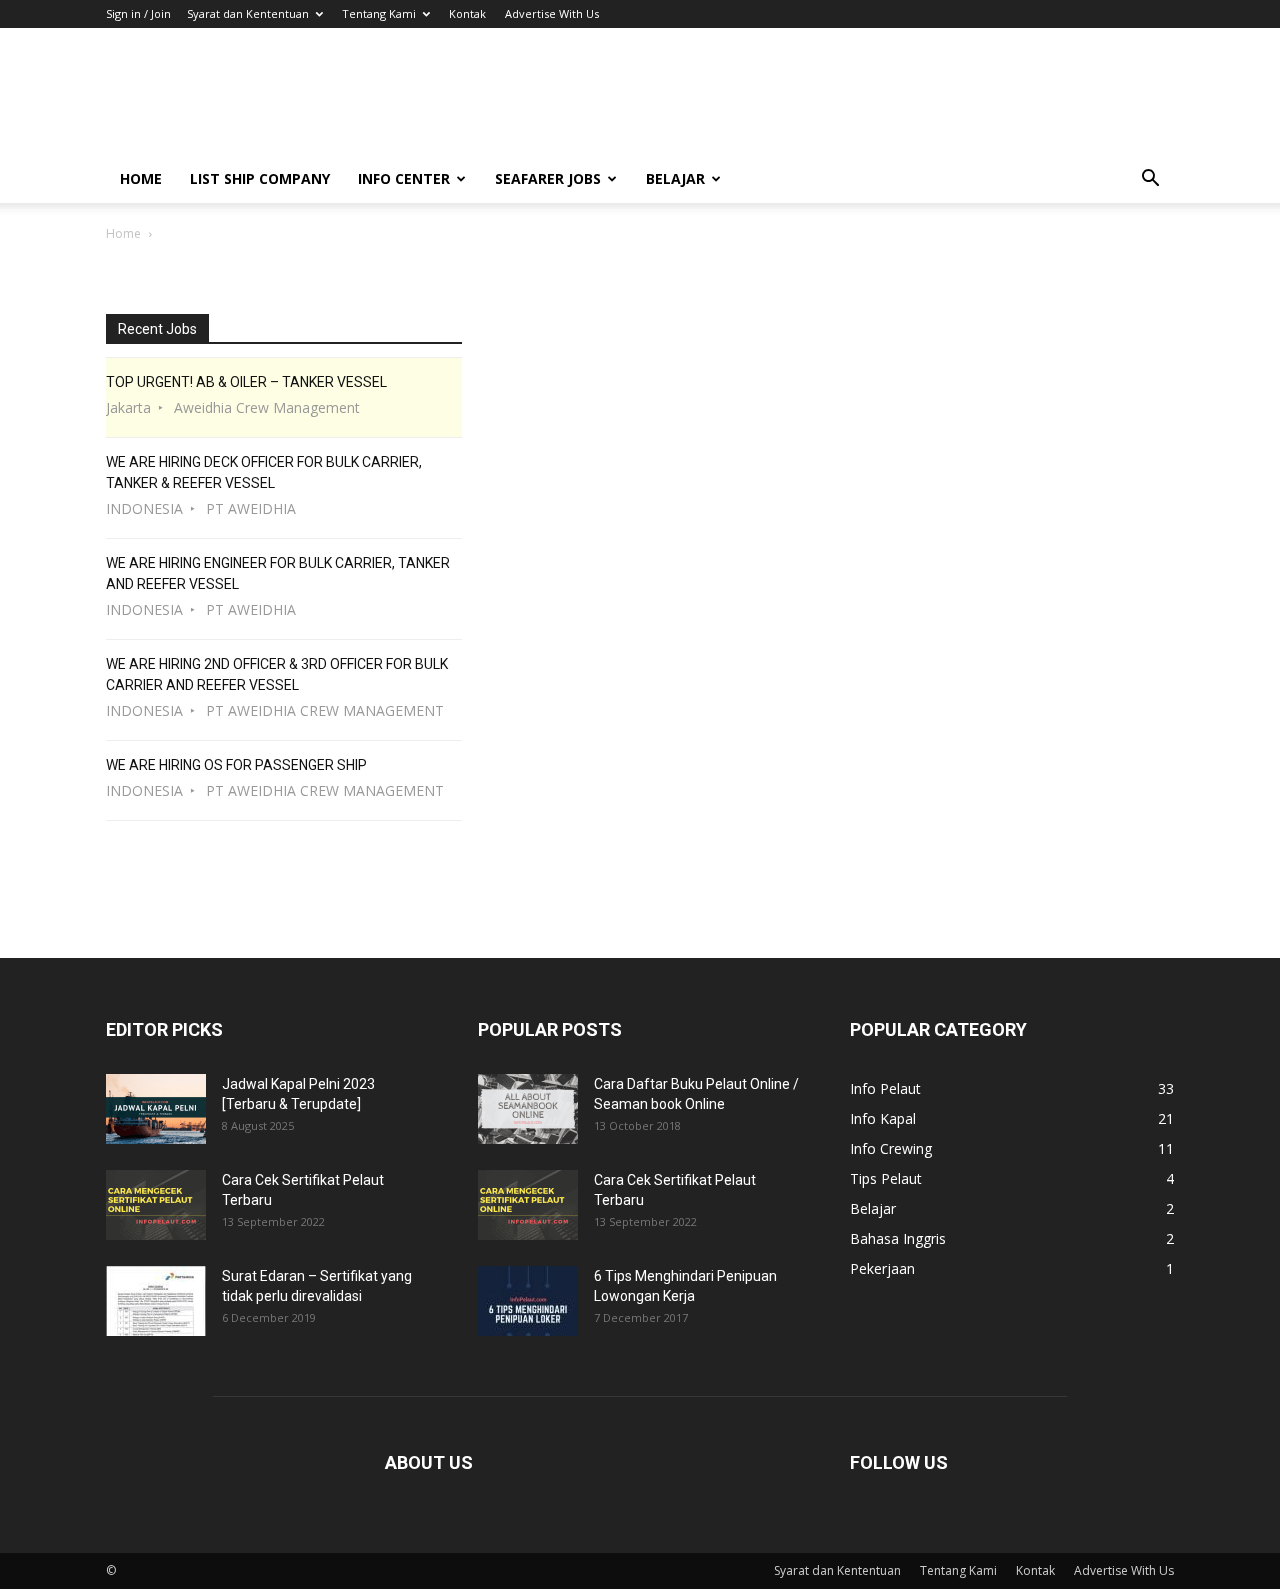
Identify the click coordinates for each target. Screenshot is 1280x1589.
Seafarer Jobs (548, 178)
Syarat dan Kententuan (248, 13)
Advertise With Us (552, 13)
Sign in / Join (138, 13)
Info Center (404, 178)
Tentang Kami (379, 13)
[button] (1150, 180)
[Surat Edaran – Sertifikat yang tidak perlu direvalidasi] (156, 1301)
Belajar (675, 178)
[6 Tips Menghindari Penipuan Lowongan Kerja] (528, 1301)
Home (141, 178)
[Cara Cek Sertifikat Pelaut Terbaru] (156, 1205)
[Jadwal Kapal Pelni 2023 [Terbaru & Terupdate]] (156, 1109)
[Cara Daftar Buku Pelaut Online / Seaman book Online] (528, 1109)
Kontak (467, 13)
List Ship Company (260, 178)
